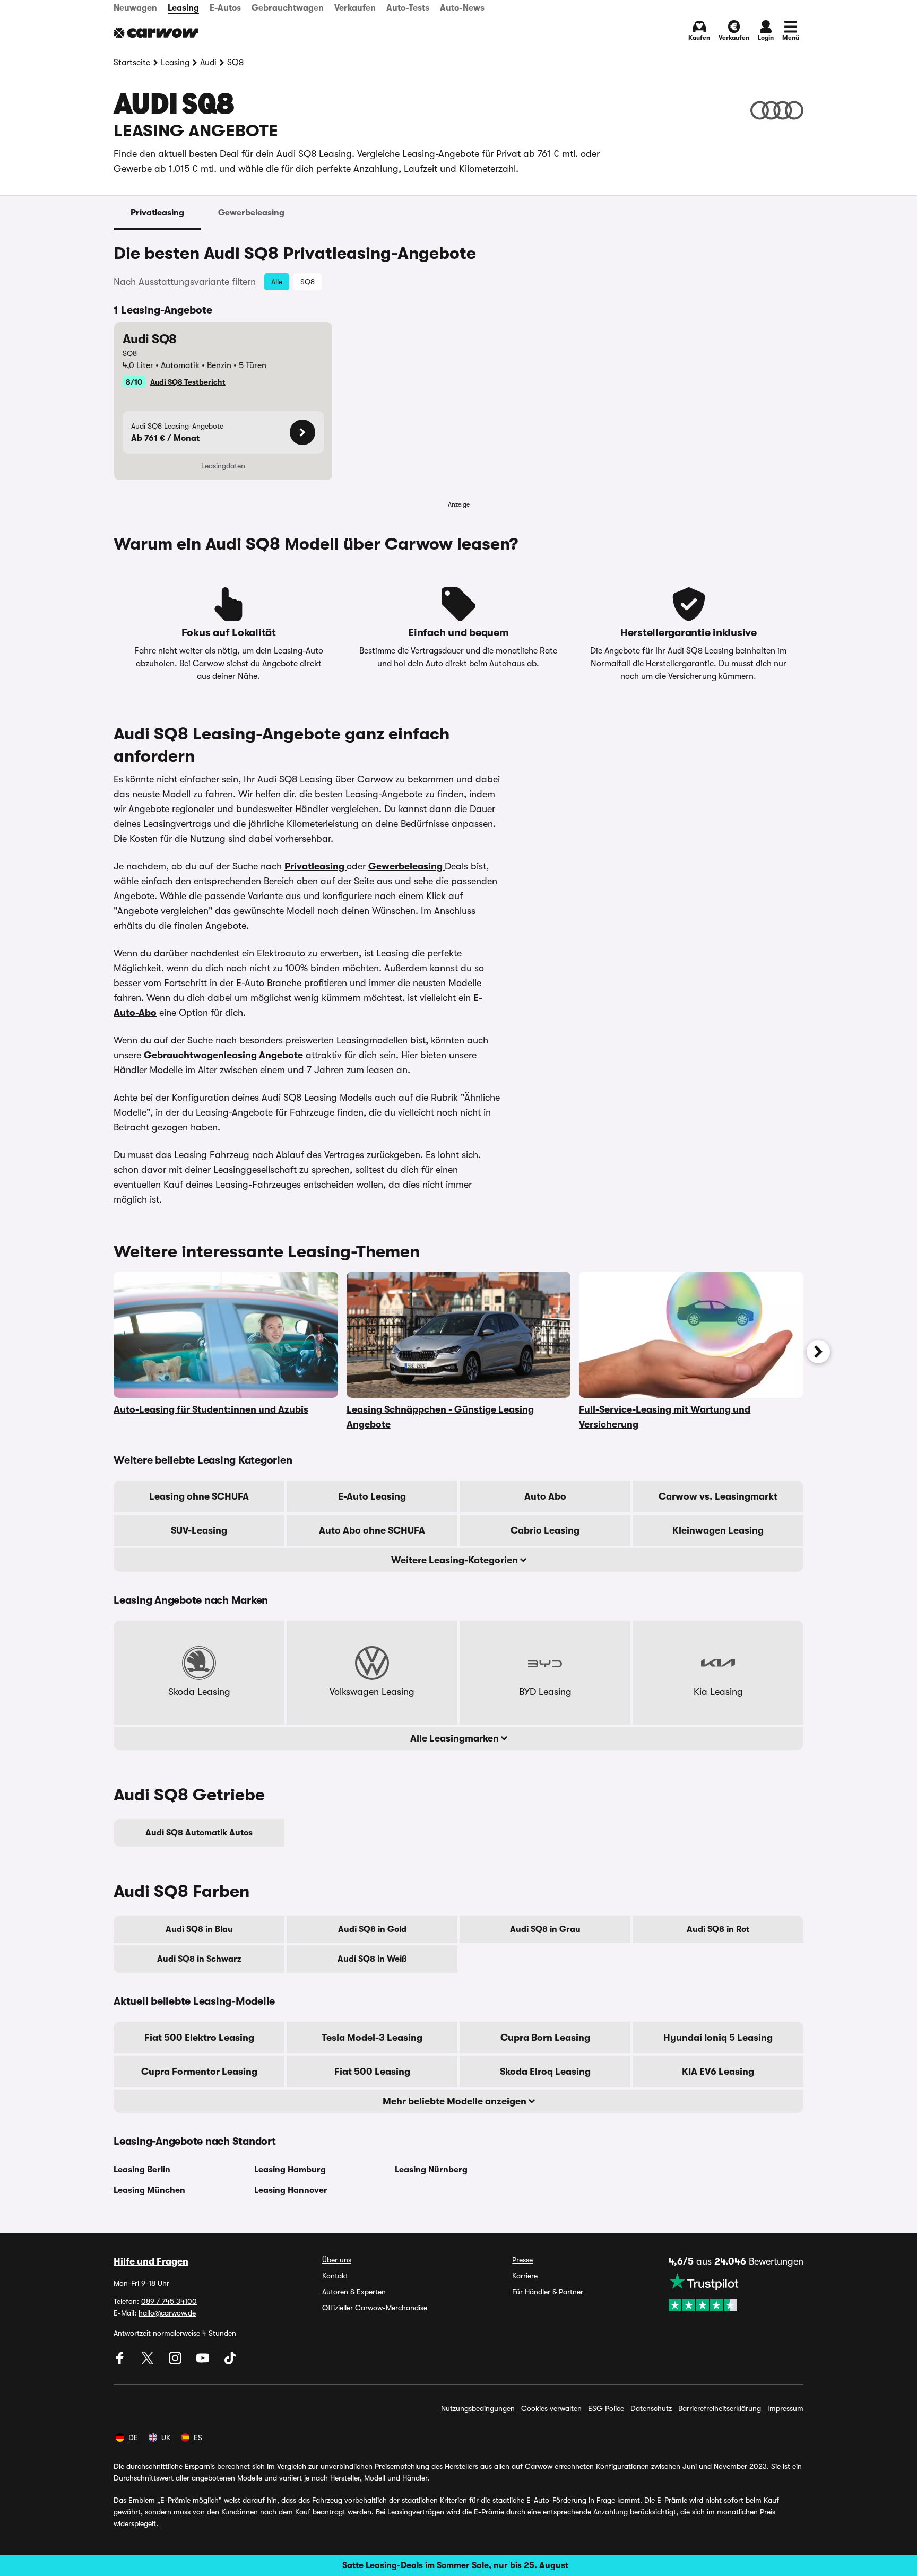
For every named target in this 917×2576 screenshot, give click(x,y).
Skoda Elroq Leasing (545, 2072)
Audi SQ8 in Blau (199, 1929)
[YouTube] (204, 2362)
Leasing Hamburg (290, 2170)
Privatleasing (157, 213)
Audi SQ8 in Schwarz (199, 1959)
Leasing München (149, 2190)
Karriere (525, 2276)
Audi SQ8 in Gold (372, 1929)
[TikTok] (230, 2362)
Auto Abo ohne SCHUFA (372, 1530)
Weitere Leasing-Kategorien (456, 1560)
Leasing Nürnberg (431, 2170)
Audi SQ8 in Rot (718, 1929)
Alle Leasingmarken (456, 1738)
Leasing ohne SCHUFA (199, 1496)
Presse (522, 2260)
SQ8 (308, 282)
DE (133, 2438)
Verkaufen (355, 8)
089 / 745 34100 (169, 2301)
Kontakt (335, 2276)
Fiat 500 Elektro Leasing (199, 2038)
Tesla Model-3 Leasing (372, 2038)
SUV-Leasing (199, 1530)
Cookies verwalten (551, 2408)
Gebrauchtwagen (288, 8)
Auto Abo (545, 1496)
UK (166, 2438)
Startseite (132, 63)
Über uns (337, 2260)
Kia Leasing (718, 1692)
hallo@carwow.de (167, 2313)
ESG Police (606, 2408)
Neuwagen (135, 8)
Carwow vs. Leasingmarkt (718, 1496)
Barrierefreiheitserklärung (720, 2408)
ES (198, 2438)
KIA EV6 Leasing (718, 2072)
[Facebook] (121, 2362)
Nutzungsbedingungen (478, 2408)
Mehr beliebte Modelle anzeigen (456, 2101)
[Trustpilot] (736, 2292)
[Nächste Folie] (818, 1352)
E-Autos (225, 8)
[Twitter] (149, 2362)
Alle (277, 282)
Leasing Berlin (142, 2170)
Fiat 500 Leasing (372, 2072)
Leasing (183, 8)
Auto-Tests (408, 8)
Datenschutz (651, 2408)
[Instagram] (176, 2362)
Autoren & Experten (354, 2292)
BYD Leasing (545, 1692)
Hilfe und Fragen (151, 2261)
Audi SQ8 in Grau (545, 1929)
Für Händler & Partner (548, 2292)
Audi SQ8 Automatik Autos (199, 1833)
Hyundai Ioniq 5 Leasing (718, 2038)
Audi (208, 63)
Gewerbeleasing (251, 213)
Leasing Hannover (291, 2190)
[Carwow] (156, 33)
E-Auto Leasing (372, 1496)
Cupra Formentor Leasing (199, 2072)
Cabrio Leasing (545, 1530)
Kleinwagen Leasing (718, 1530)
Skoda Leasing (199, 1692)
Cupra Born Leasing (545, 2038)
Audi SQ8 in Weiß (372, 1959)
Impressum (785, 2408)
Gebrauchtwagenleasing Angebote (223, 1055)
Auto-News (462, 8)
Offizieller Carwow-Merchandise (375, 2308)
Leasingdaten (223, 466)
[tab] (157, 213)
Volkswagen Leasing (372, 1692)
